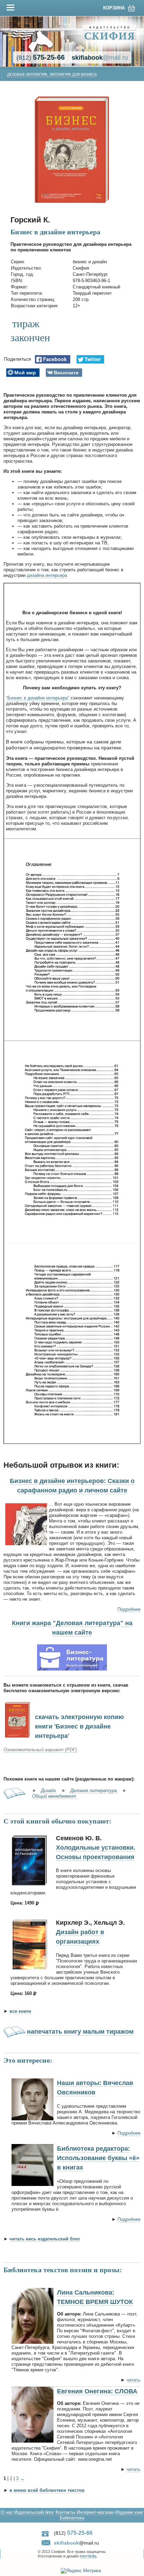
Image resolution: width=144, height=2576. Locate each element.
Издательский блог (34, 2512)
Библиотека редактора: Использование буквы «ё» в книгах (98, 2158)
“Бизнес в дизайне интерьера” (38, 698)
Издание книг (129, 2512)
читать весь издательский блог (45, 2239)
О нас (7, 2512)
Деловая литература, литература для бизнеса (52, 75)
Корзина (114, 8)
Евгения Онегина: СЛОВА (97, 2391)
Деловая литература (94, 1790)
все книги (20, 2011)
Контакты (65, 2512)
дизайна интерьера (47, 575)
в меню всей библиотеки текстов (47, 2490)
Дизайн (49, 1790)
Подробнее (129, 1609)
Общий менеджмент (55, 1796)
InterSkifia (88, 2556)
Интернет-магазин (95, 2512)
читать (134, 2380)
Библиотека (72, 2518)
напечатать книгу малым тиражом (80, 2032)
